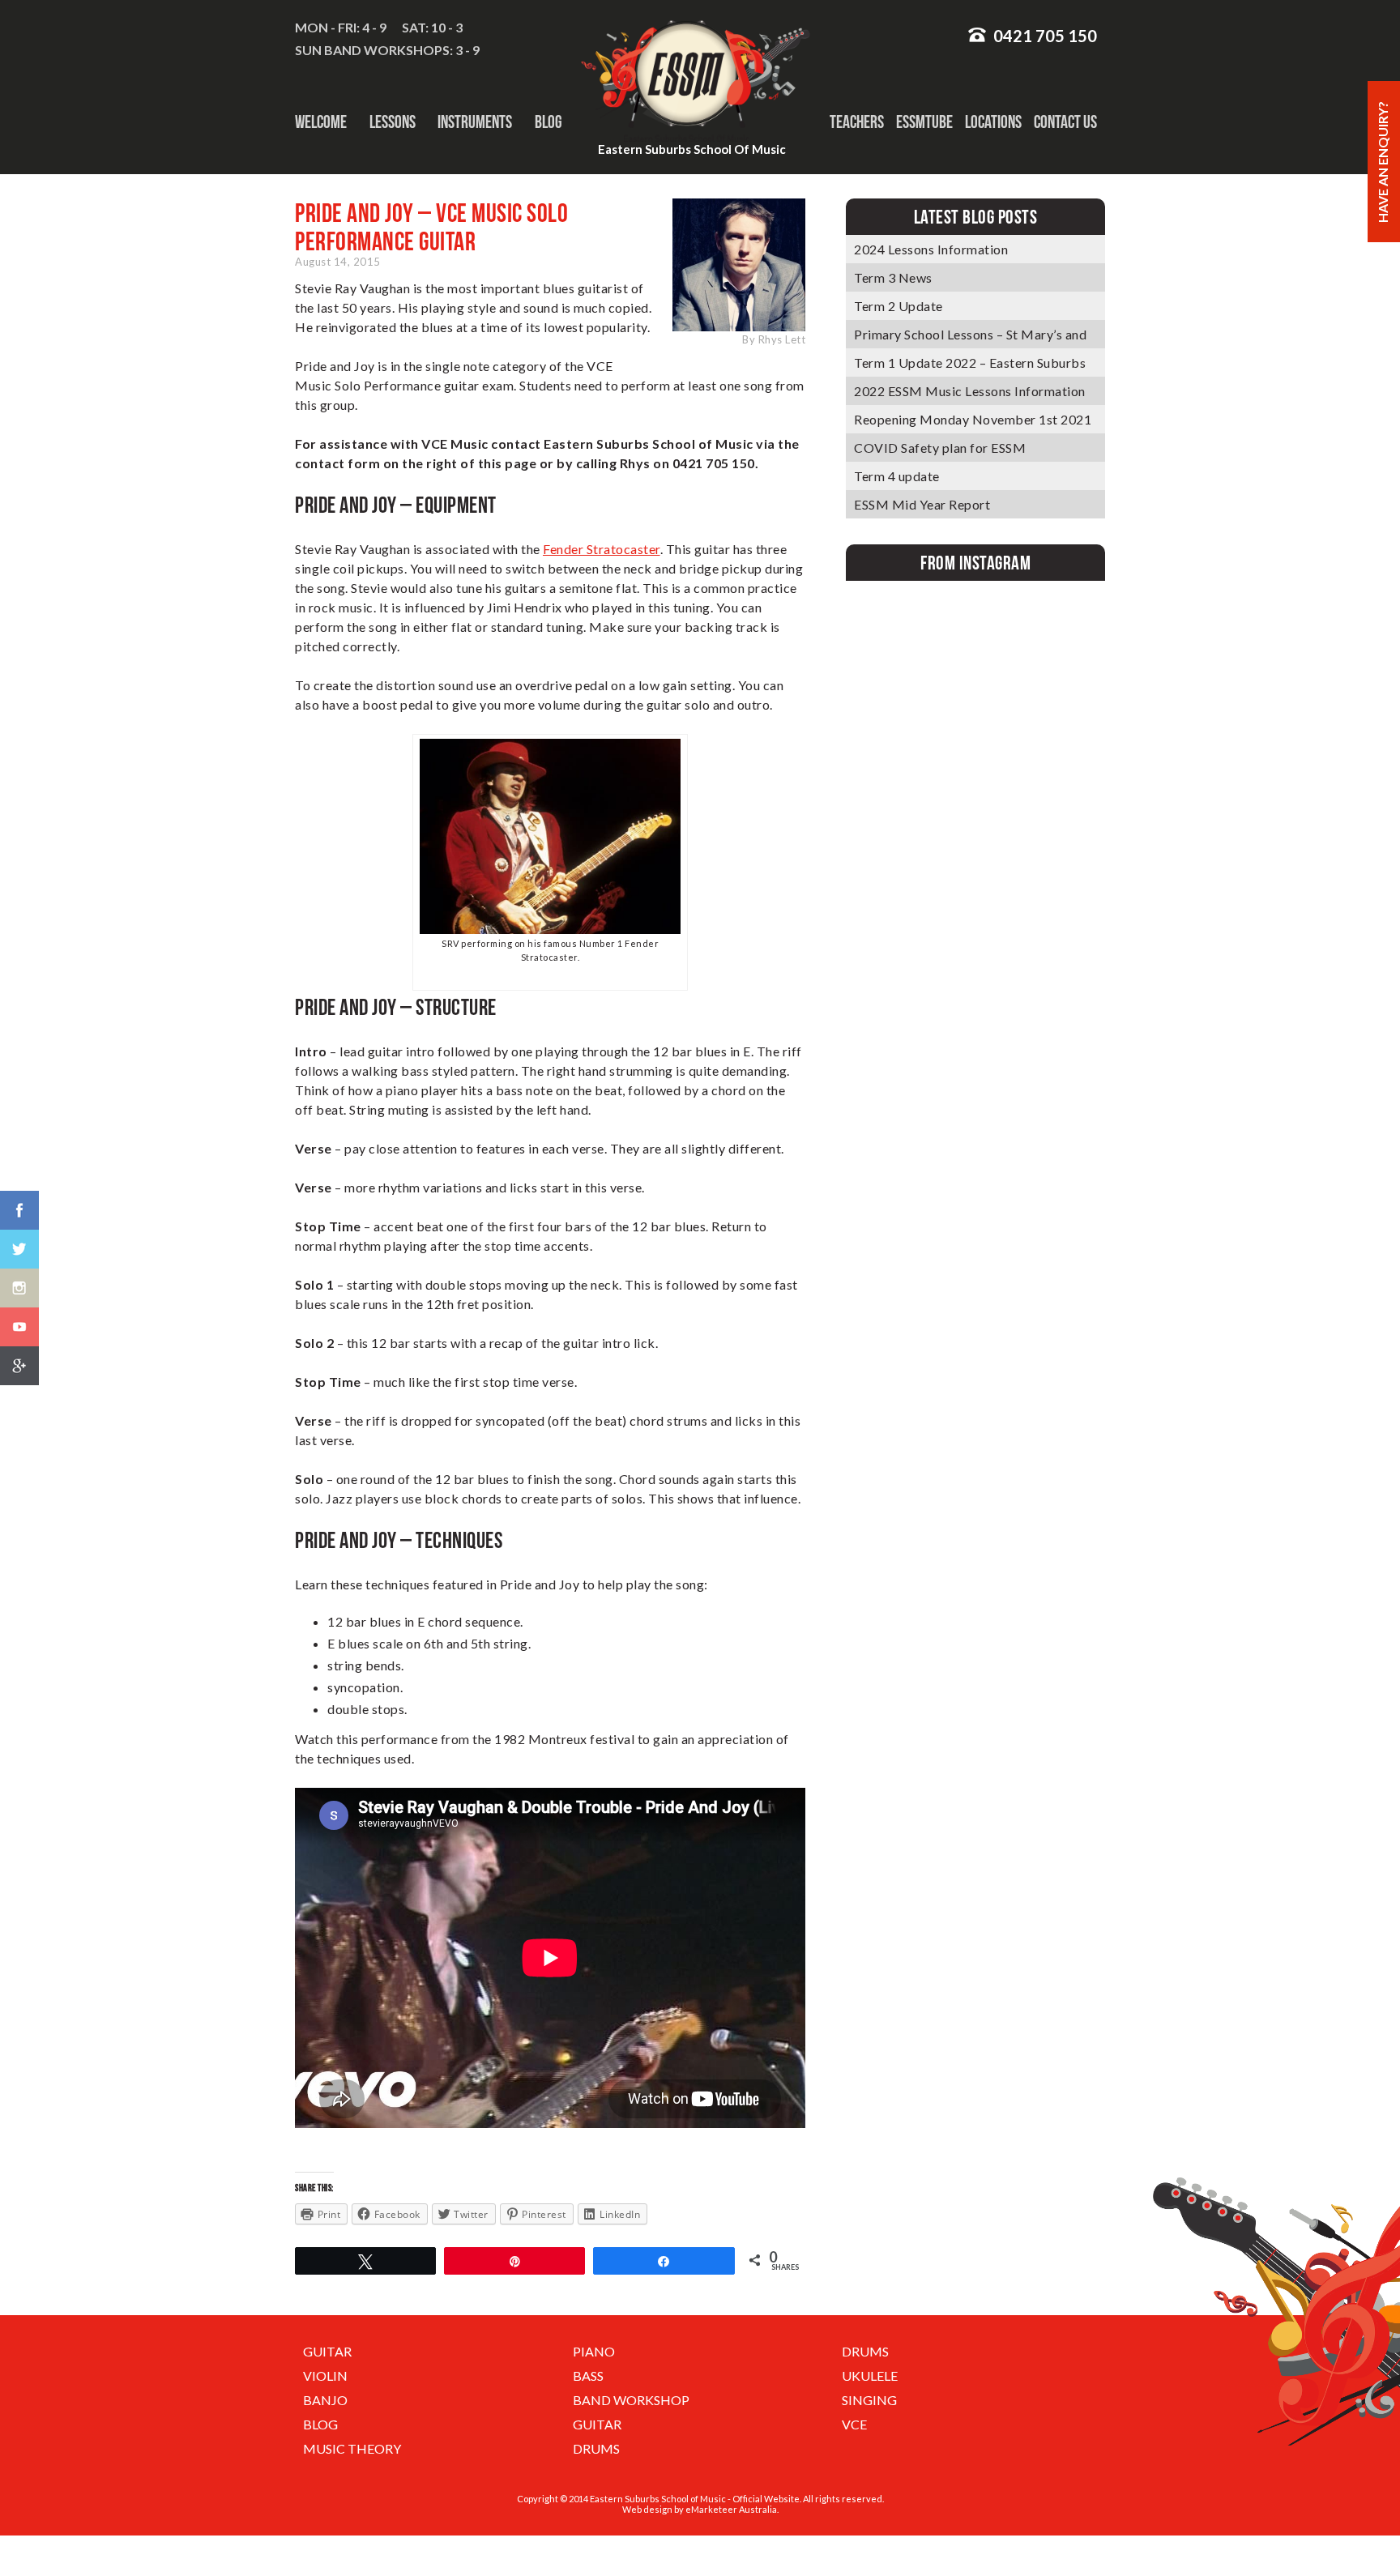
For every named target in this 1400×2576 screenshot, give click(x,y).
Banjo (325, 2400)
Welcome (321, 122)
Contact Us (1065, 122)
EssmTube (924, 122)
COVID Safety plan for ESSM (940, 448)
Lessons (393, 122)
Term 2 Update (898, 306)
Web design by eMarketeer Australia (700, 2509)
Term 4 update (897, 476)
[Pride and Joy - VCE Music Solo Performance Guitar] (550, 929)
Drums (865, 2351)
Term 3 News (893, 277)
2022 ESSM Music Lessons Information (970, 391)
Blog (548, 122)
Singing (869, 2400)
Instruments (475, 122)
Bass (588, 2376)
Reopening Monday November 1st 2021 (973, 419)
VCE (854, 2424)
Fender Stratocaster (602, 549)
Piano (594, 2351)
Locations (993, 122)
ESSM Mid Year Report (922, 504)
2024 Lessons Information (931, 249)
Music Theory (352, 2448)
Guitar (327, 2351)
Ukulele (870, 2376)
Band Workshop (631, 2400)
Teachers (857, 122)
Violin (325, 2376)
